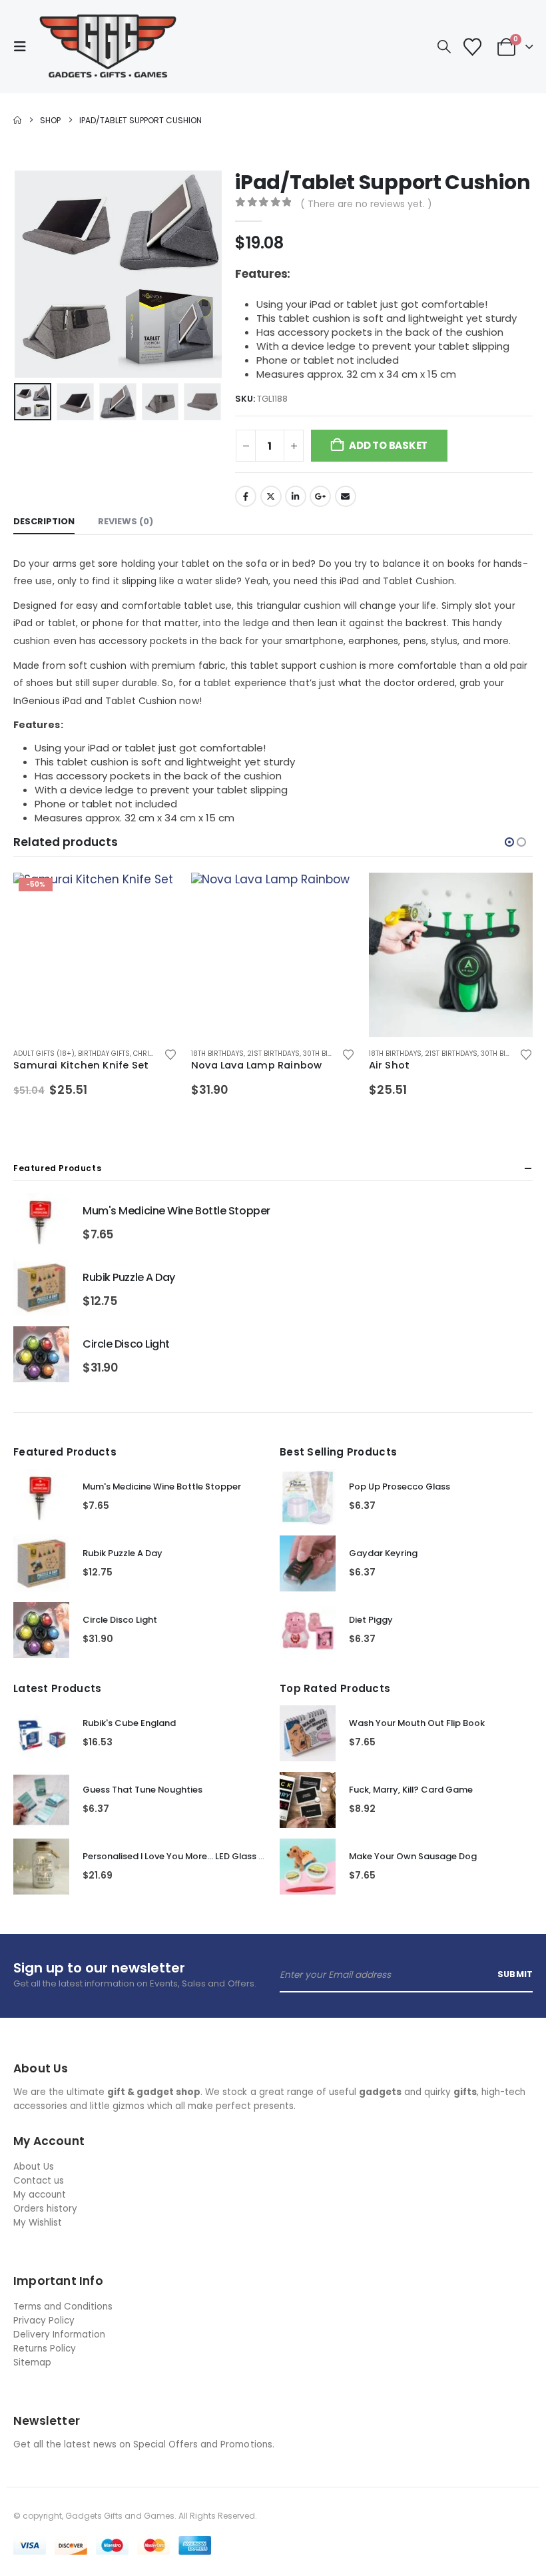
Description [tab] (44, 521)
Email (346, 496)
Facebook (246, 496)
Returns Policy (45, 2349)
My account (40, 2195)
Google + (320, 496)
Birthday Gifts (104, 1054)
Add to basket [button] (156, 895)
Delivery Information (59, 2335)
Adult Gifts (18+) (44, 1054)
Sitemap (32, 2362)
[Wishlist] (472, 47)
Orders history (45, 2209)
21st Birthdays (273, 1054)
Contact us (39, 2181)
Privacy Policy (44, 2321)
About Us (34, 2167)
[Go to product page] (273, 955)
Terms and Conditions (63, 2307)
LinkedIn (296, 496)
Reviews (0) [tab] (126, 521)
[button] (24, 47)
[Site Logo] (108, 47)
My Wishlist (38, 2223)
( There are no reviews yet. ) (366, 204)
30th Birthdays (330, 1054)
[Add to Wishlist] (171, 1054)
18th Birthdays (217, 1054)
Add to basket (388, 445)
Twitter (271, 496)
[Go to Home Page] (17, 120)
